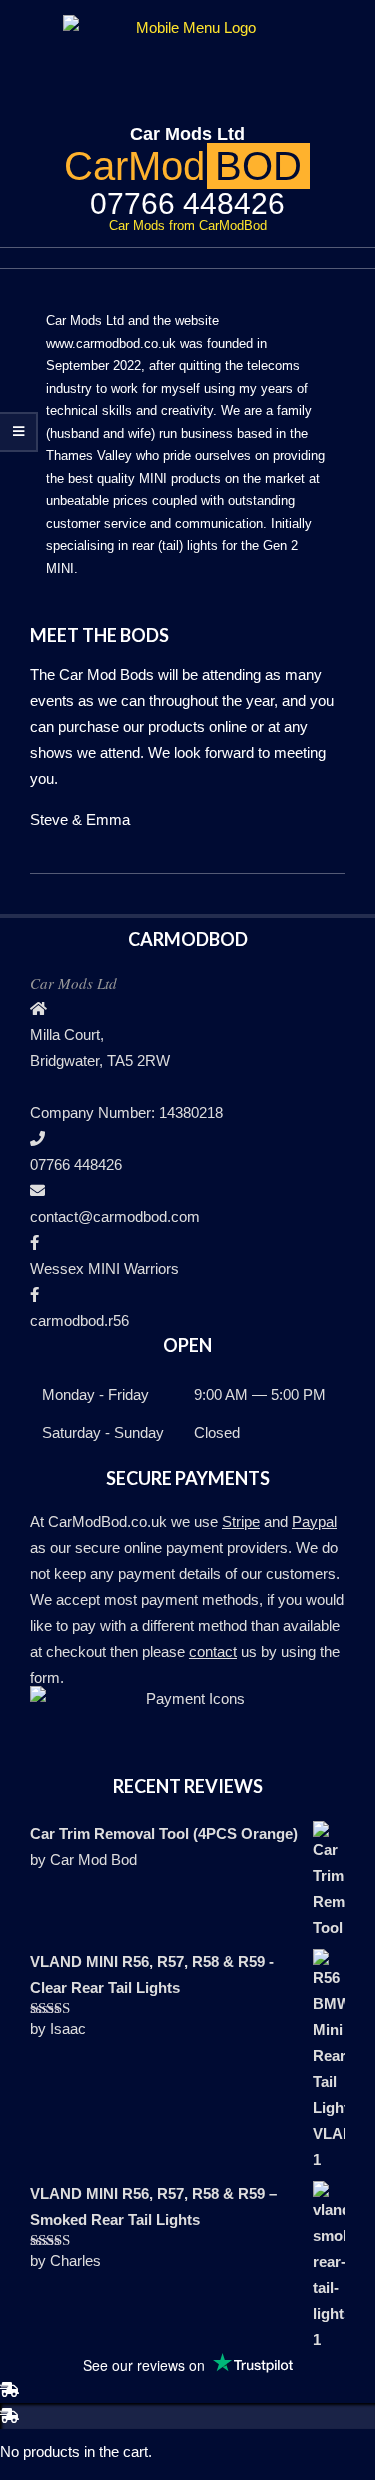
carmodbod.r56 (79, 1320)
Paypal (314, 1521)
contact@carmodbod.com (115, 1216)
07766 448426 (76, 1164)
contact (213, 1651)
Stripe (241, 1521)
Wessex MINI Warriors (104, 1268)
